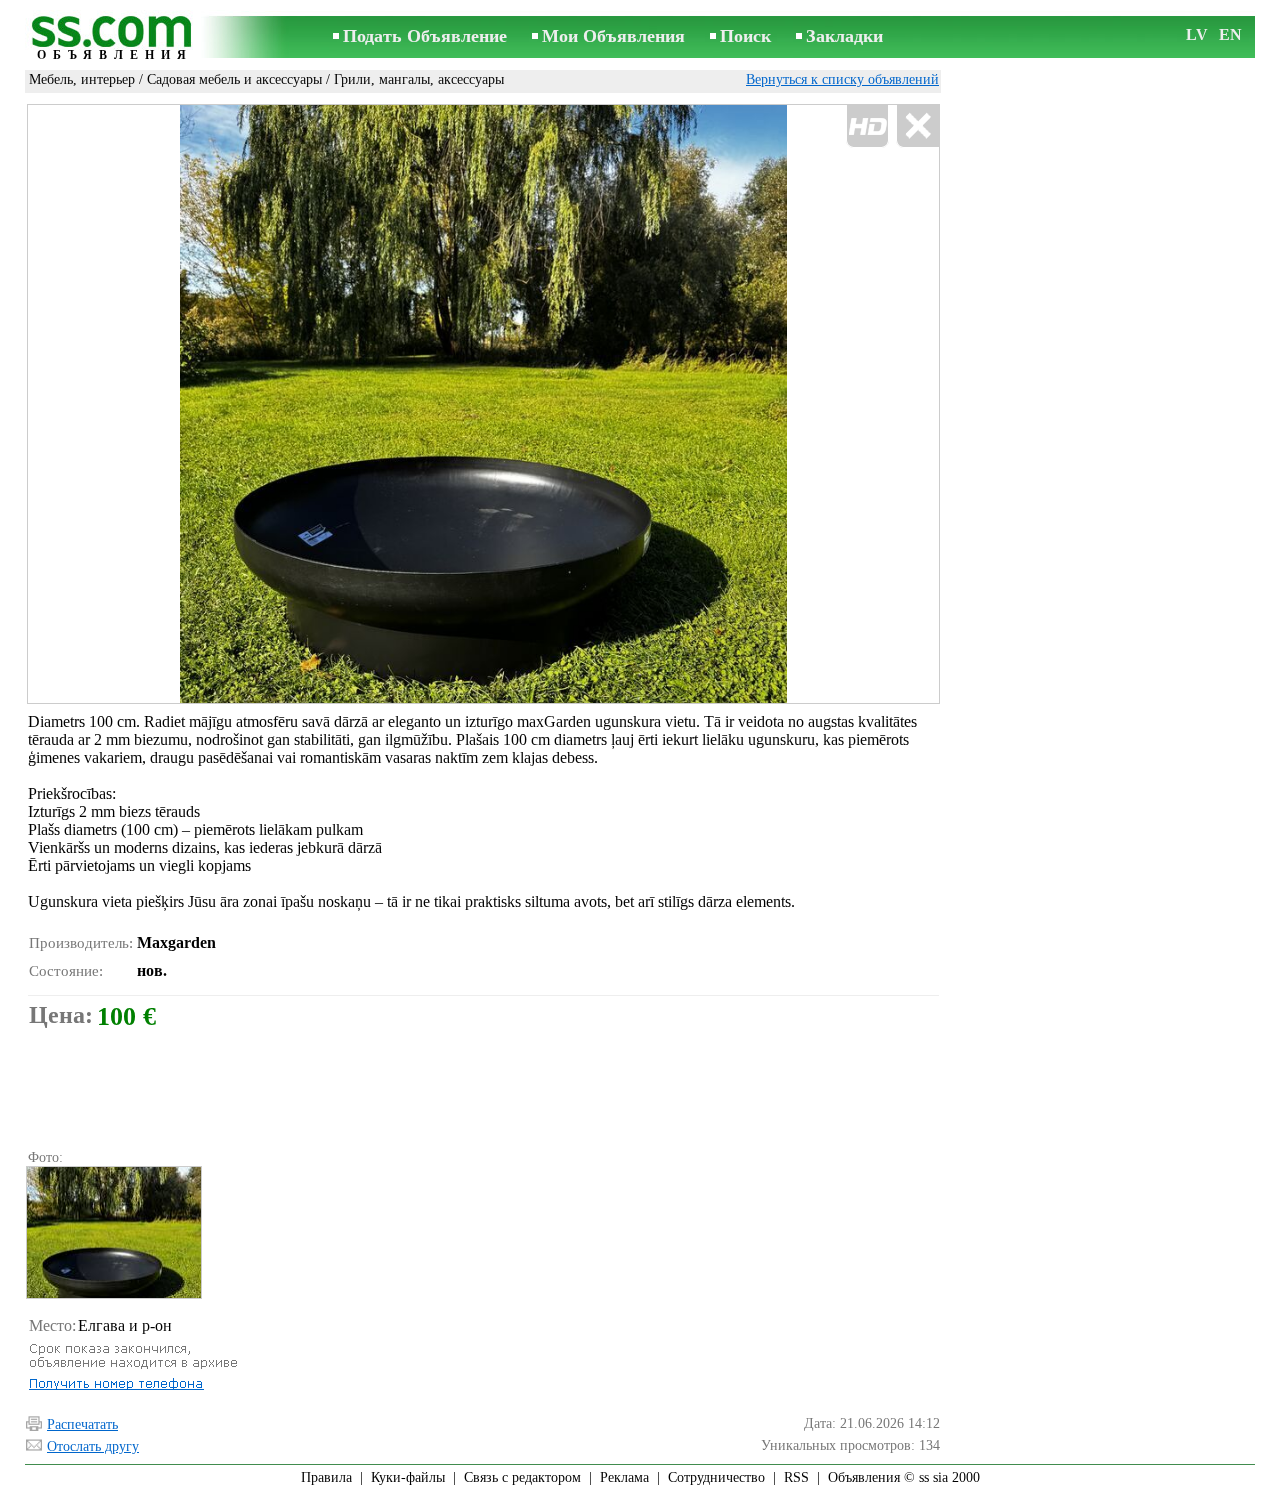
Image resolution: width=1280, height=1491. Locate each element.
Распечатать (82, 1424)
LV (1197, 34)
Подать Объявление (425, 36)
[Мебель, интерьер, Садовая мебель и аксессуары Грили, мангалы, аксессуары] (113, 1232)
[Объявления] (115, 38)
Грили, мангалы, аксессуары (419, 79)
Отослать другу (93, 1446)
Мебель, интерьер (82, 79)
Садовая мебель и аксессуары (234, 79)
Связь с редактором (522, 1477)
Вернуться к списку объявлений (842, 79)
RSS (796, 1477)
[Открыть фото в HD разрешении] (483, 404)
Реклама (624, 1477)
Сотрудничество (716, 1477)
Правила (326, 1477)
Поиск (745, 36)
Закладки (844, 36)
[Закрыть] (917, 126)
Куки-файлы (408, 1477)
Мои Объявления (613, 36)
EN (1230, 34)
